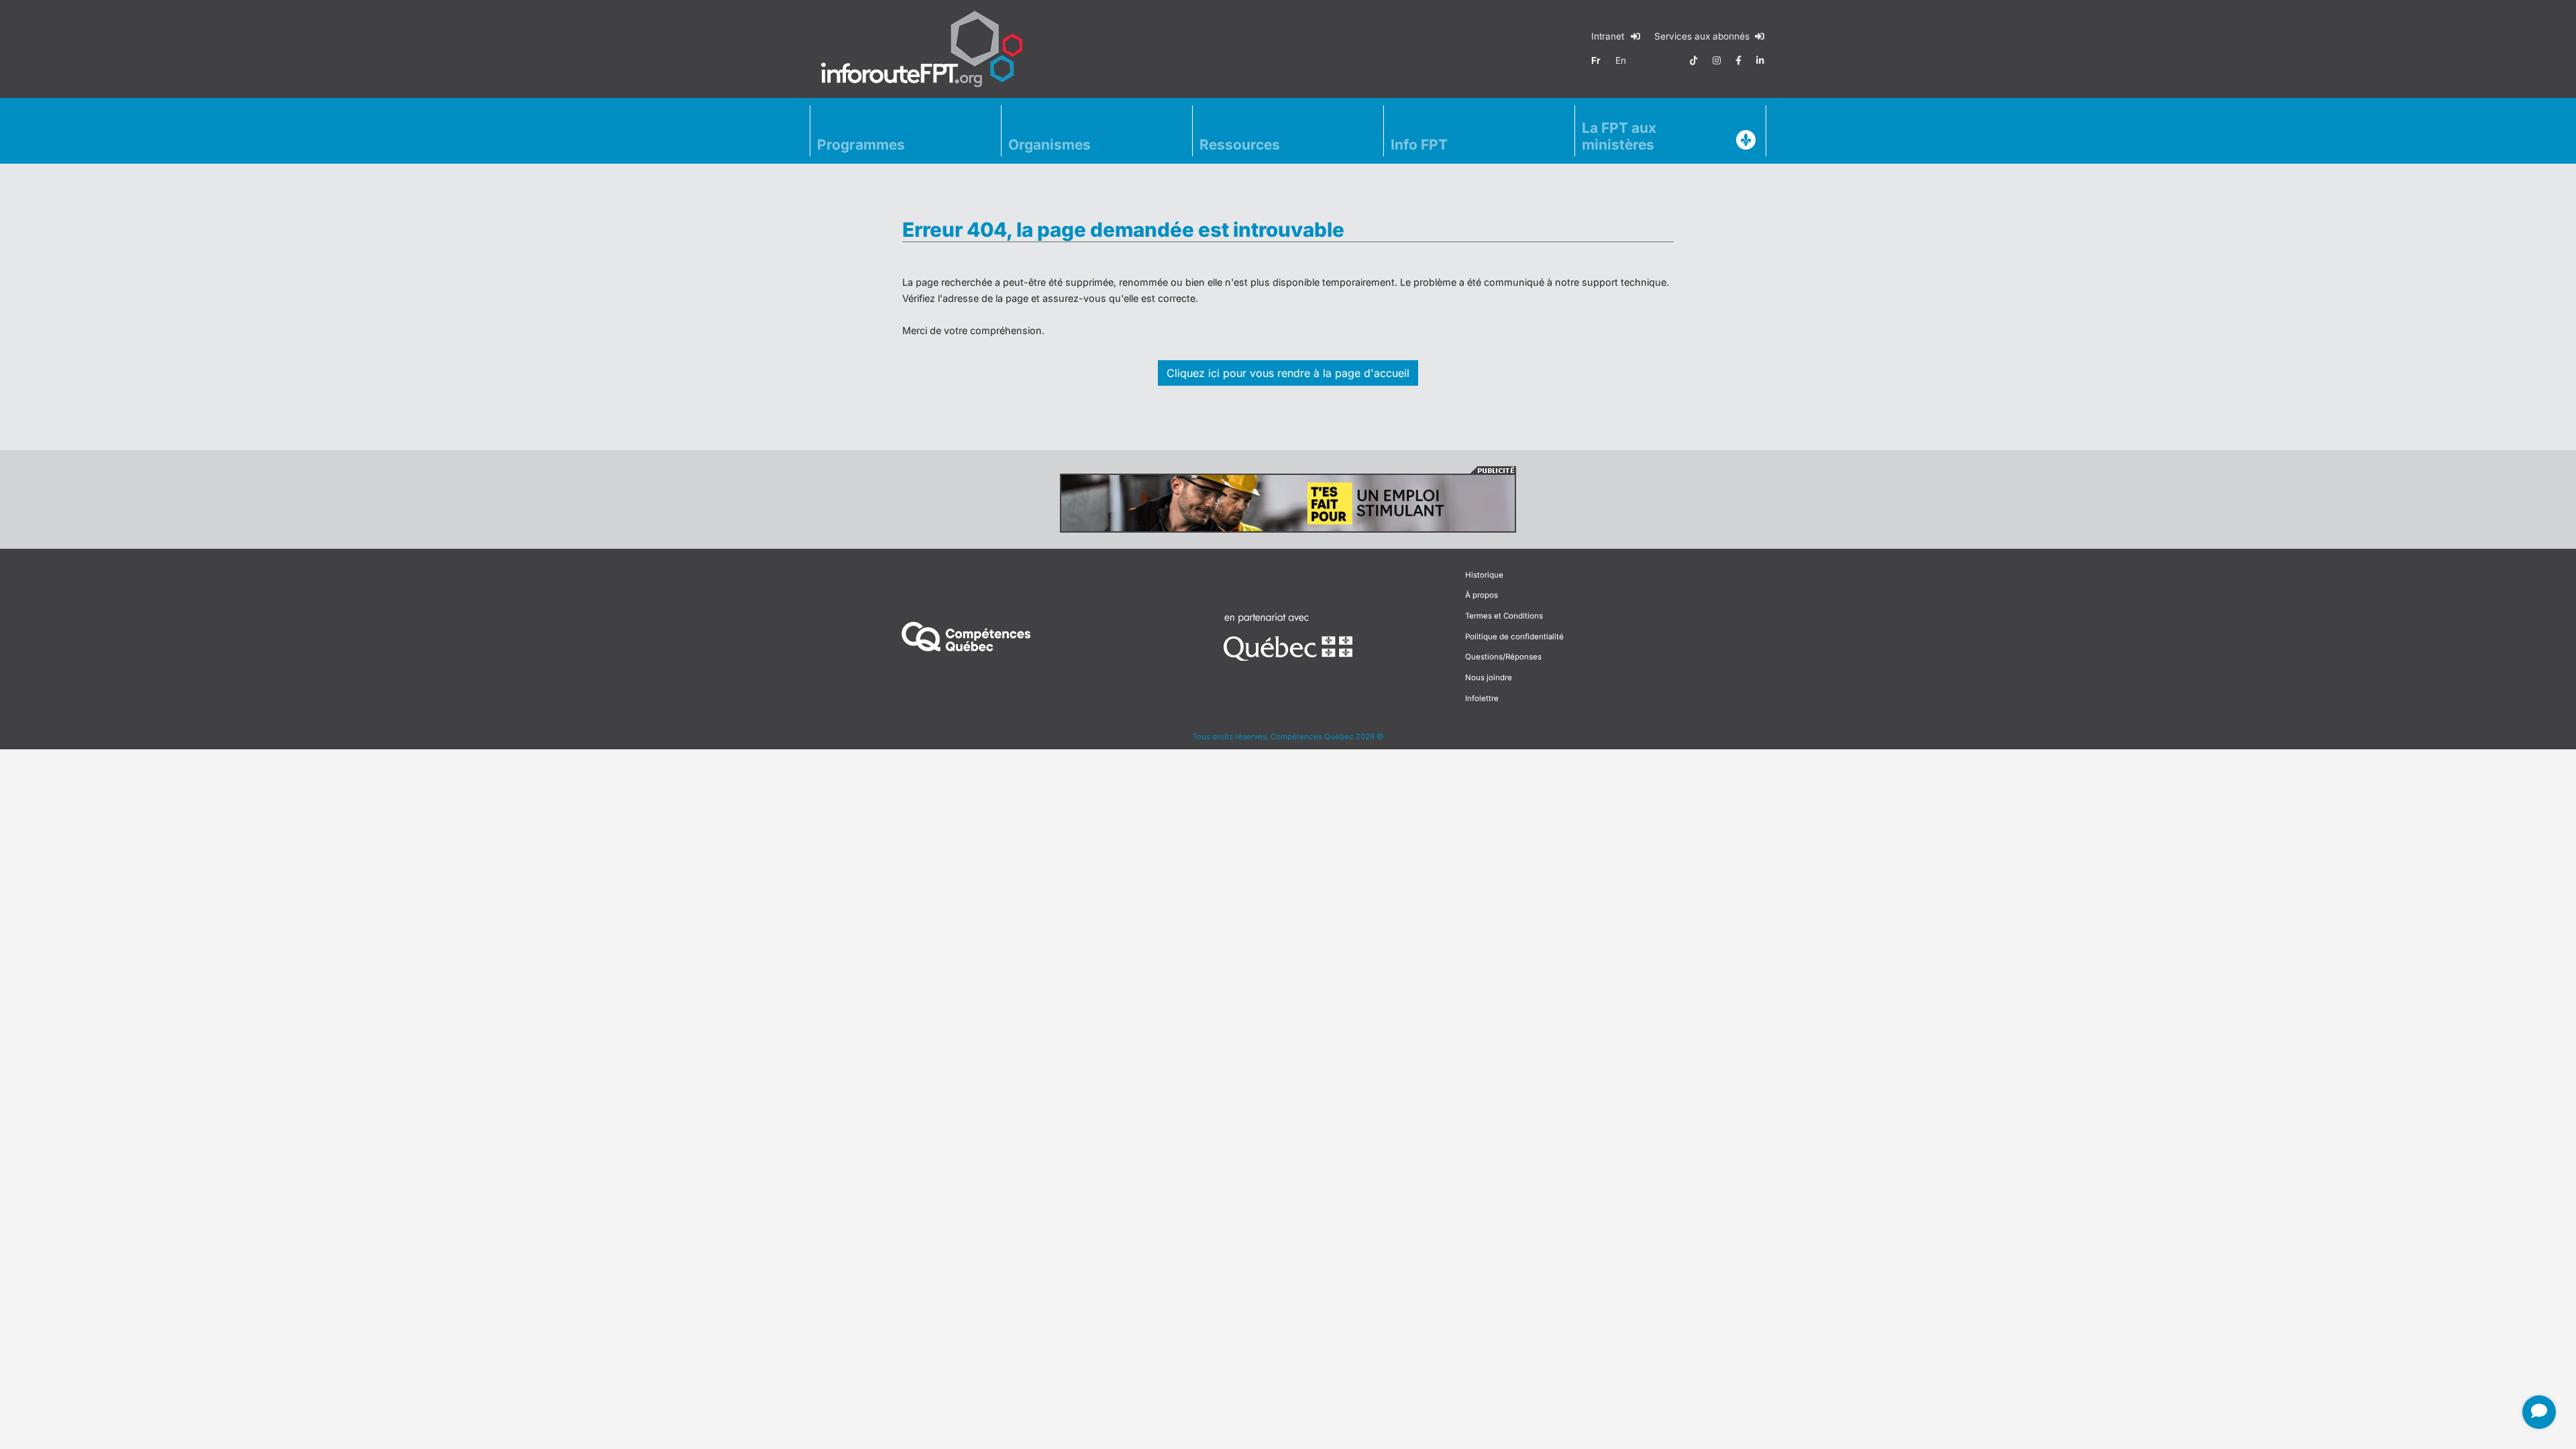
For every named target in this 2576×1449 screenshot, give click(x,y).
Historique (1484, 575)
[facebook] (1738, 60)
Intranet (1609, 36)
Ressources (1240, 145)
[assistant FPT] (2539, 1412)
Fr (1596, 60)
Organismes (1050, 145)
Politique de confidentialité (1514, 637)
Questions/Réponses (1503, 657)
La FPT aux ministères (1619, 136)
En (1621, 60)
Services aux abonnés (1703, 36)
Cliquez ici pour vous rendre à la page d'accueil (1288, 373)
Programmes (861, 145)
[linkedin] (1760, 60)
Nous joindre (1489, 678)
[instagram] (1717, 60)
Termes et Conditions (1504, 616)
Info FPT (1419, 145)
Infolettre (1482, 698)
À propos (1482, 595)
